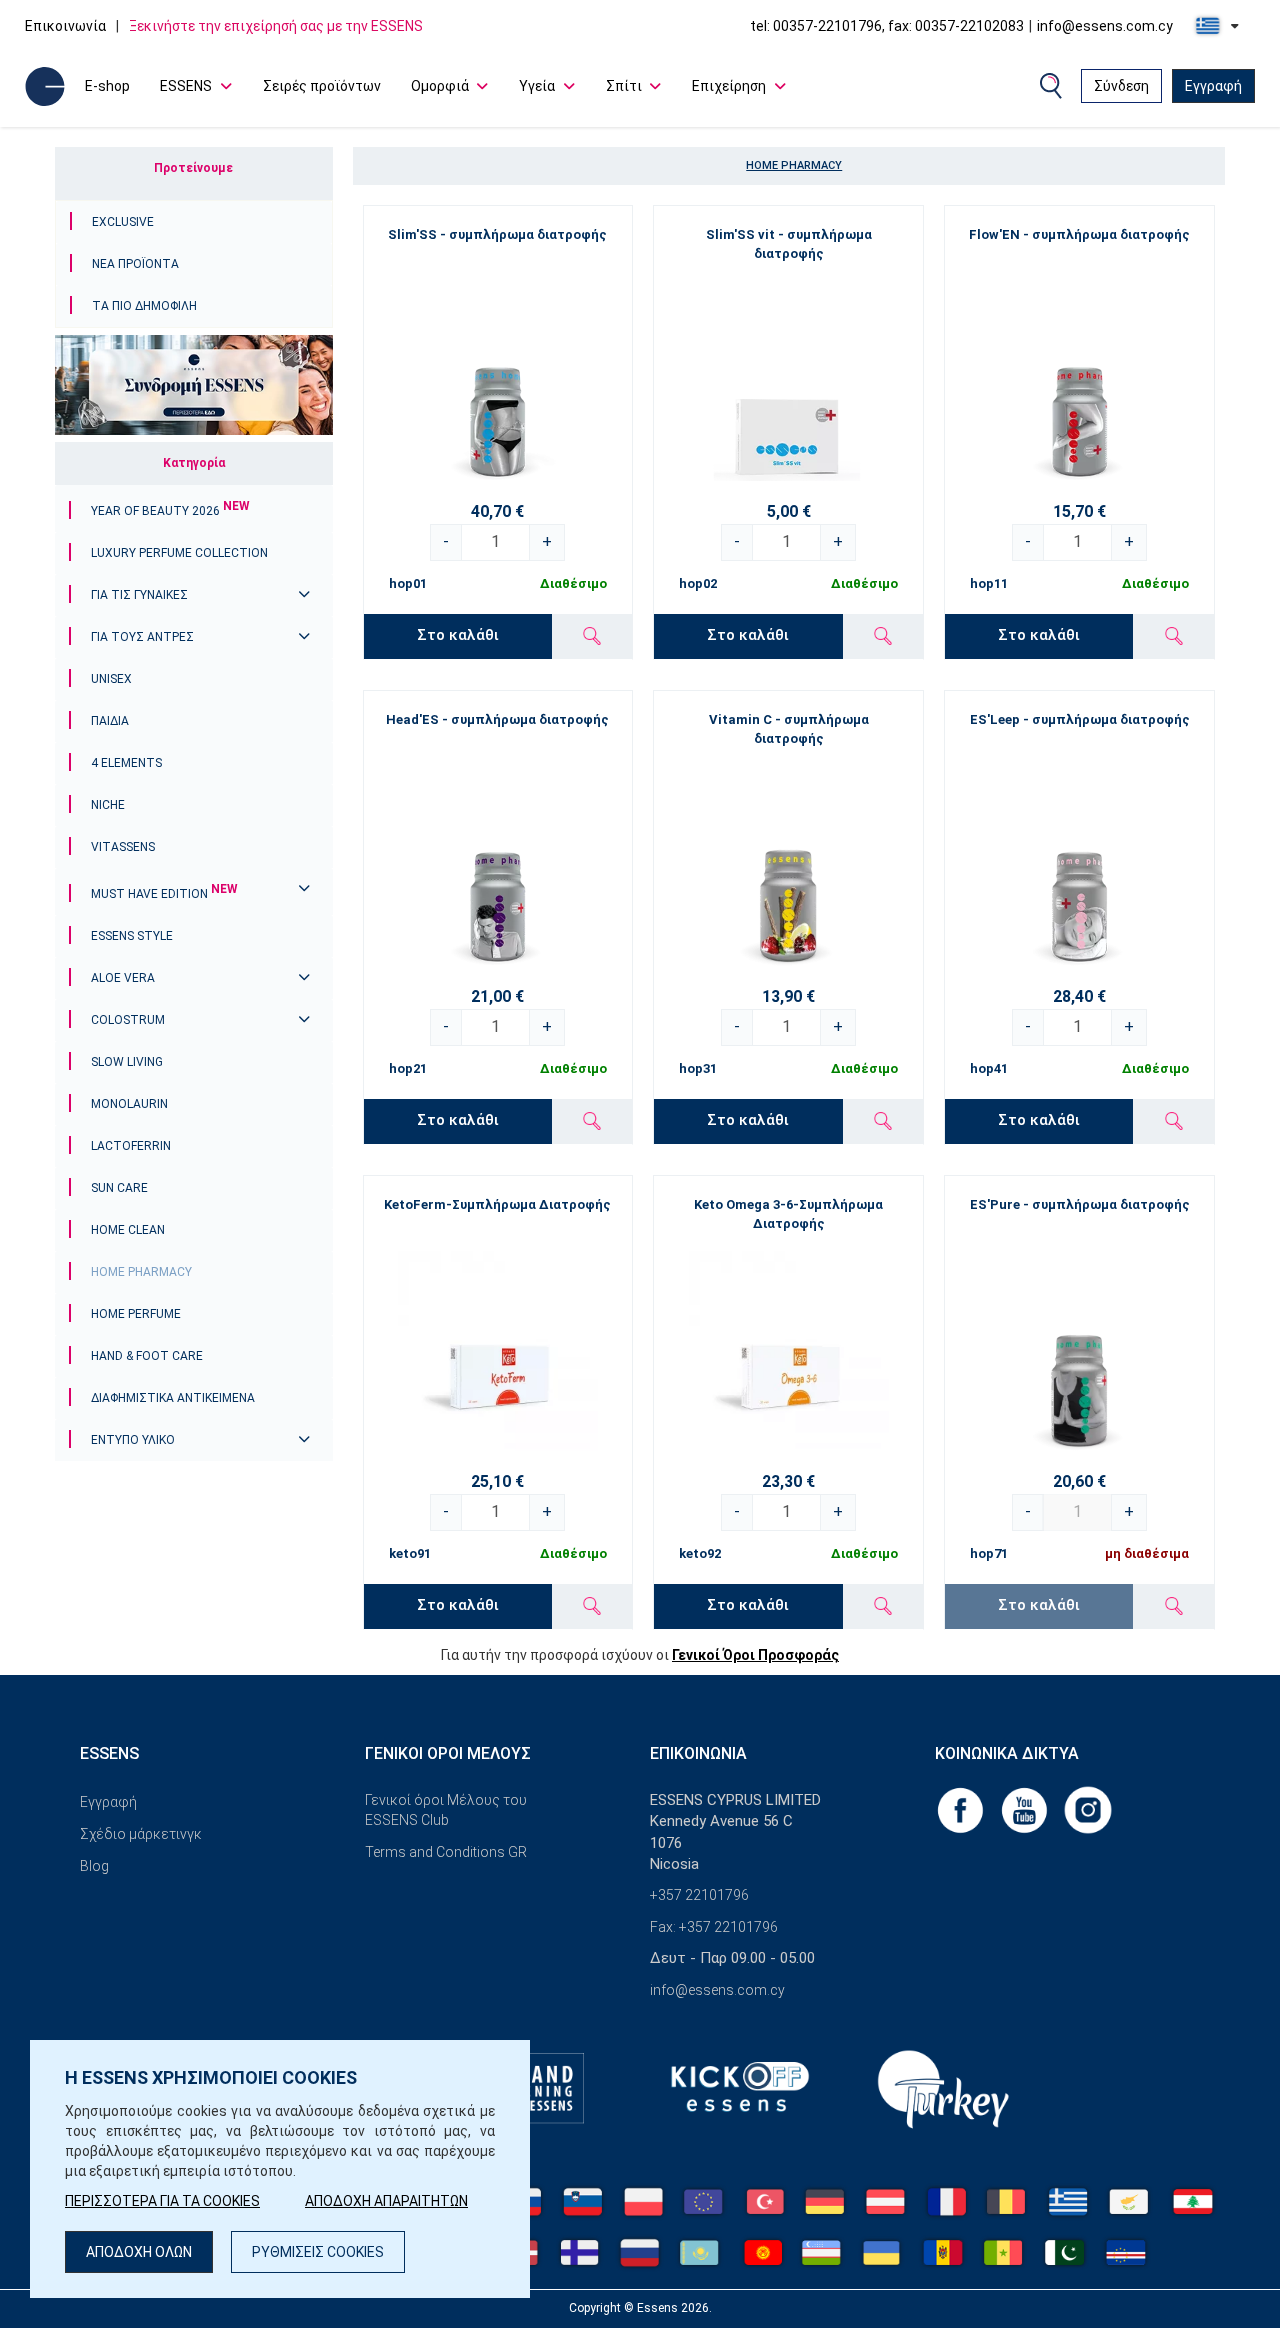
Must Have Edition (164, 894)
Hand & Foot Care (147, 1356)
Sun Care (119, 1188)
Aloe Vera (123, 978)
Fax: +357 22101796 (714, 1927)
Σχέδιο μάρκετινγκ (141, 1834)
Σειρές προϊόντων (322, 86)
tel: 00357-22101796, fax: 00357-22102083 (887, 26)
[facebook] (962, 1809)
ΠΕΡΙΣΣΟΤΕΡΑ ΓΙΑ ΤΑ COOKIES (162, 2201)
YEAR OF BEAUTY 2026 (170, 511)
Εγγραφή (1213, 86)
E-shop (107, 86)
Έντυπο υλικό (133, 1440)
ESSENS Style (132, 936)
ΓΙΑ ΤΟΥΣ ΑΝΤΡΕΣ (142, 637)
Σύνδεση (1121, 86)
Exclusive (123, 222)
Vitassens (123, 847)
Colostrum (128, 1020)
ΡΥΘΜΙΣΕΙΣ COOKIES (318, 2252)
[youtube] (1026, 1809)
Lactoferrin (131, 1146)
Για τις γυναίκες (139, 595)
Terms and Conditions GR (446, 1852)
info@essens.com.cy (1105, 26)
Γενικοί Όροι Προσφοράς (755, 1655)
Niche (108, 805)
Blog (94, 1866)
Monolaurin (129, 1104)
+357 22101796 (699, 1895)
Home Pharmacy (141, 1272)
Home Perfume (136, 1314)
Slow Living (127, 1062)
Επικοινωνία (65, 26)
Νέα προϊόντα (135, 264)
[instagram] (1088, 1809)
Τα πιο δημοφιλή (144, 306)
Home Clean (128, 1230)
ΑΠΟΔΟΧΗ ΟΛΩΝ (139, 2252)
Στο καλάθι (458, 635)
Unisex (111, 679)
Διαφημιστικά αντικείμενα (173, 1398)
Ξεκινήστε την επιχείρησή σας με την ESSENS (276, 26)
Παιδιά (110, 721)
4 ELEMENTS (126, 763)
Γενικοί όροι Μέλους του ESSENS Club (446, 1810)
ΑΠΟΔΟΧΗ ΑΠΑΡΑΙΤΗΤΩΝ (386, 2201)
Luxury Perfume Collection (179, 553)
